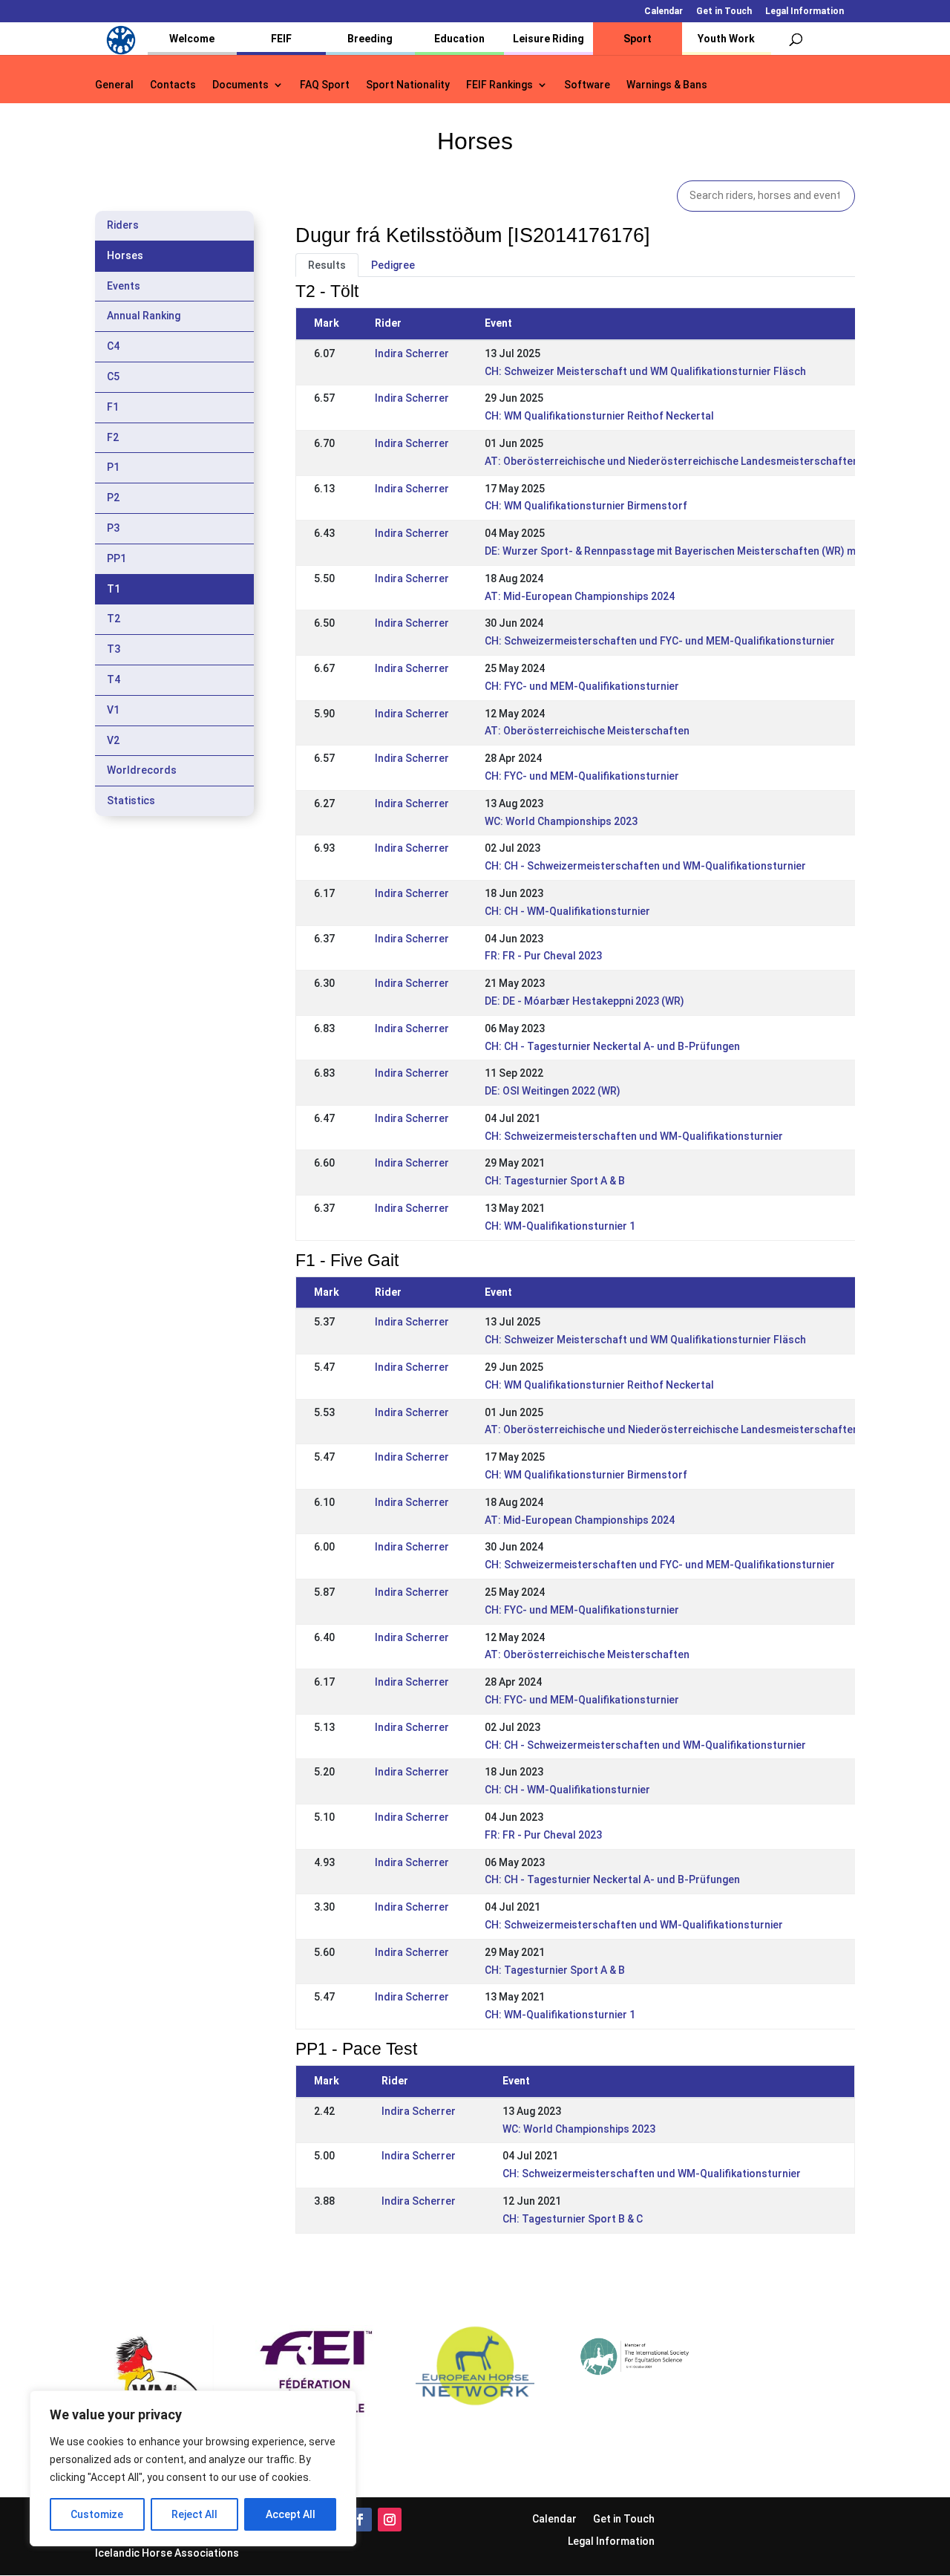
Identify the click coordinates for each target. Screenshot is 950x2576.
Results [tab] (327, 265)
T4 (114, 679)
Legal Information (805, 12)
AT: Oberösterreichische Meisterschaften (587, 731)
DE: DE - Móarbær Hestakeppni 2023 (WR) (584, 1001)
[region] (193, 2468)
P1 (113, 467)
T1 (114, 589)
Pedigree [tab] (393, 265)
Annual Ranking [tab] (144, 316)
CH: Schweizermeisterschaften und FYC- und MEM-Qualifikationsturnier (660, 641)
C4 (113, 346)
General (114, 85)
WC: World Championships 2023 (561, 821)
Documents (240, 85)
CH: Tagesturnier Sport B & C (573, 2219)
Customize (97, 2514)
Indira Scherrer (412, 353)
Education (459, 39)
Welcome (192, 39)
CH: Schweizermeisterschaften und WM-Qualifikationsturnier (634, 1136)
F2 (113, 437)
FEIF (281, 39)
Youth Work (726, 39)
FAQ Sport (325, 85)
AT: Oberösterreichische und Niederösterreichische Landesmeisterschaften (672, 461)
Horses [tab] (125, 255)
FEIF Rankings (499, 85)
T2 (114, 619)
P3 (113, 528)
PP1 (117, 558)
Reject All (194, 2514)
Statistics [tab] (131, 800)
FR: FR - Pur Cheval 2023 (543, 956)
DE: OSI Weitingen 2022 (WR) (553, 1091)
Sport (638, 39)
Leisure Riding (548, 39)
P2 (113, 498)
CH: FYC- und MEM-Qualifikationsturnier (582, 686)
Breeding (370, 39)
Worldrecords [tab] (142, 770)
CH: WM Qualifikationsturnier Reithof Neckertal (599, 416)
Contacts (173, 85)
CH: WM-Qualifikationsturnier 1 (560, 1226)
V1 (113, 710)
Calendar (664, 12)
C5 (113, 376)
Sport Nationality (408, 85)
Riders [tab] (123, 225)
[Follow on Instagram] (390, 2520)
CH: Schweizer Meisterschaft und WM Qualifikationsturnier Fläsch (645, 371)
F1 (113, 407)
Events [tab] (124, 286)
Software (587, 85)
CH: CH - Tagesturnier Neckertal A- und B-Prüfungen (612, 1046)
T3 (114, 649)
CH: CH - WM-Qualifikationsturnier (567, 911)
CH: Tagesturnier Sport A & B (555, 1181)
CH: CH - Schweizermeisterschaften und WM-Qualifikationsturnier (645, 866)
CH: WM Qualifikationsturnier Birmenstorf (586, 506)
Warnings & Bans (667, 85)
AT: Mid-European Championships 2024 (580, 596)
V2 (113, 740)
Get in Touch (724, 12)
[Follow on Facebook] (360, 2520)
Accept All (291, 2514)
